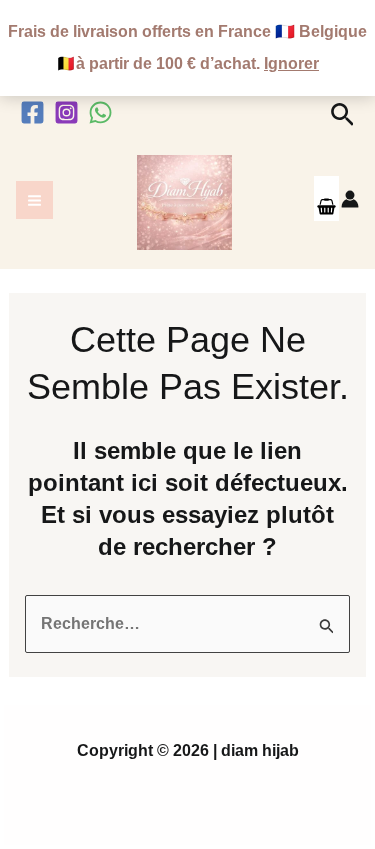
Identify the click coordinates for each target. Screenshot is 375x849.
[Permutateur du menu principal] (34, 199)
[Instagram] (66, 112)
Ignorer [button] (291, 63)
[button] (342, 116)
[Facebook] (32, 112)
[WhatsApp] (100, 112)
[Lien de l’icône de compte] (350, 199)
